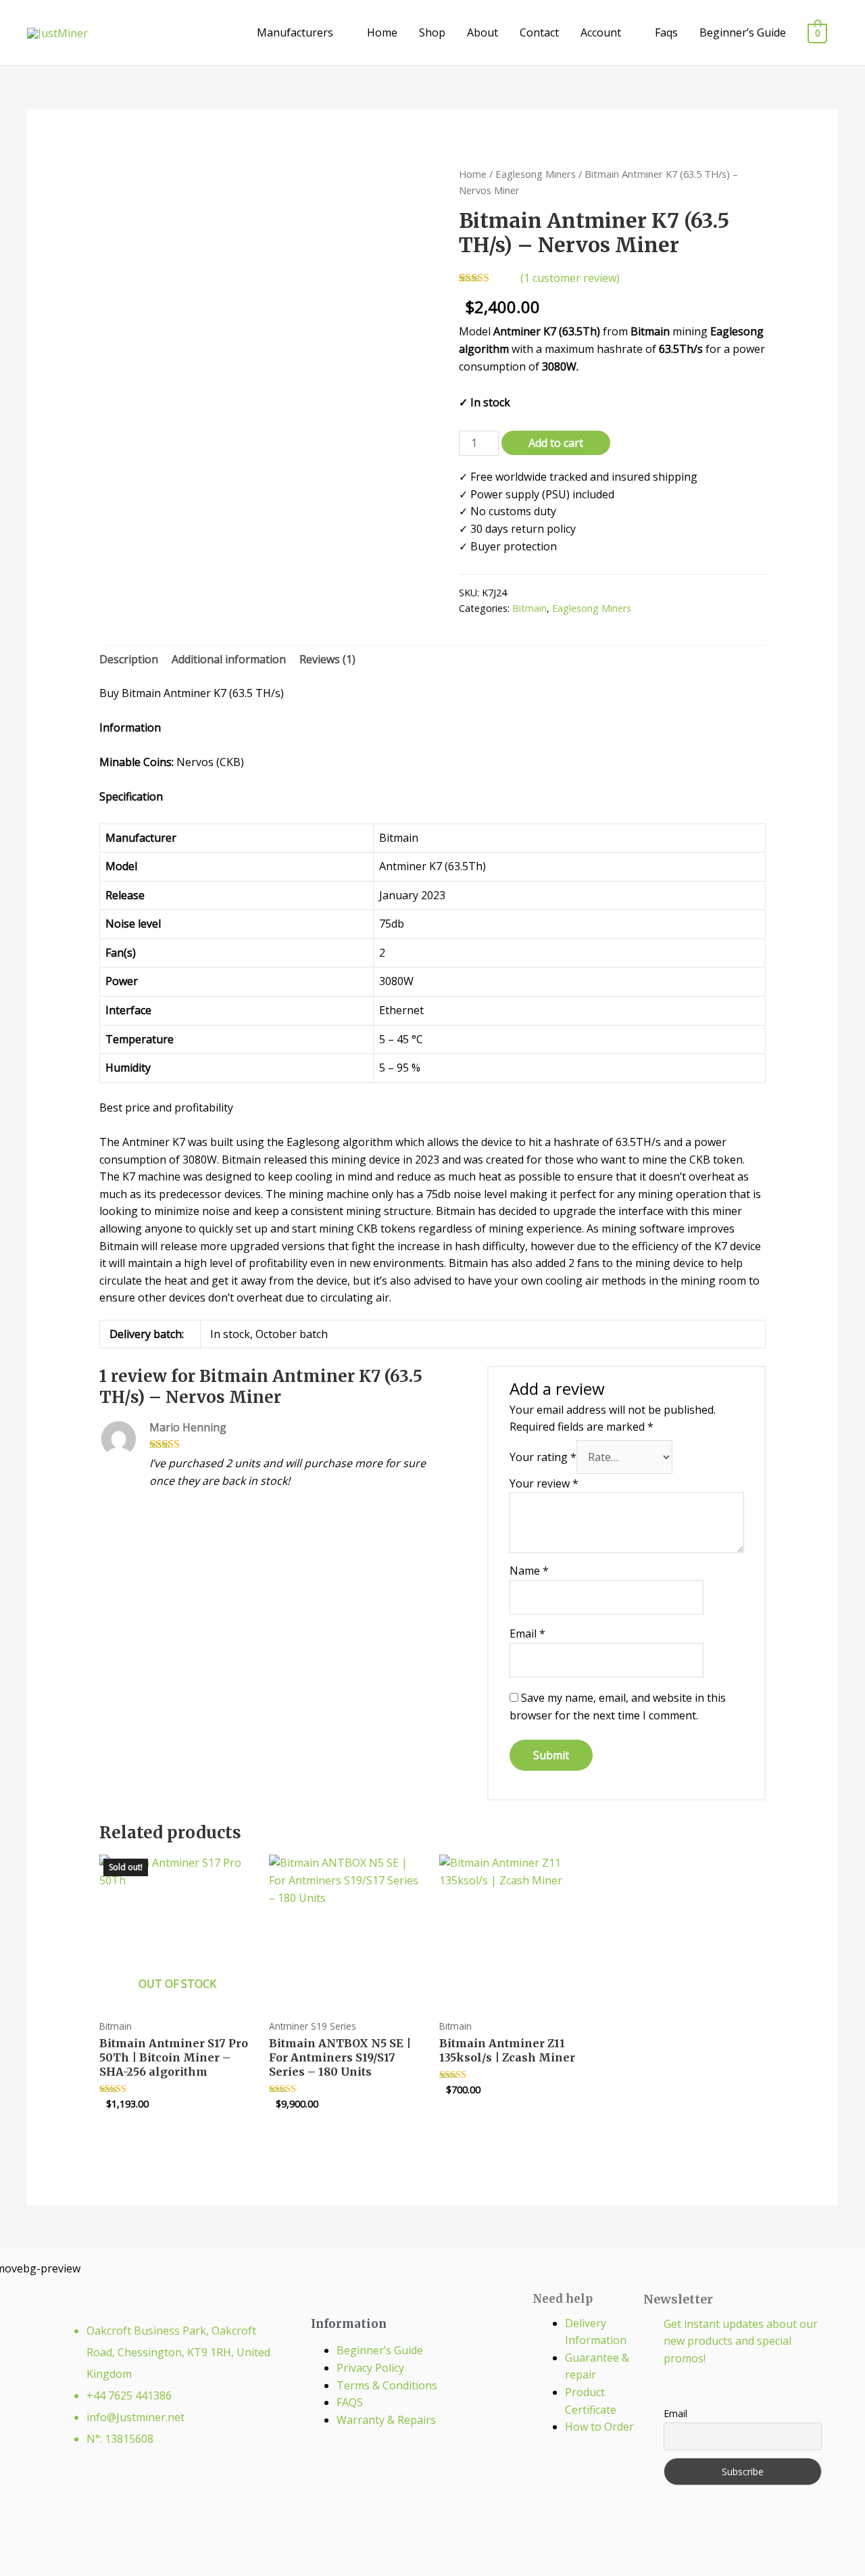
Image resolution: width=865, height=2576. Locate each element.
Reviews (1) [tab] (327, 659)
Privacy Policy (370, 2368)
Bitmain (529, 608)
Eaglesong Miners (536, 174)
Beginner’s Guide (743, 32)
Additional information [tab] (229, 659)
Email (527, 1633)
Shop (432, 32)
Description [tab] (129, 659)
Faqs (666, 32)
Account (601, 32)
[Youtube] (205, 2493)
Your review (544, 1483)
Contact (539, 32)
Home (382, 32)
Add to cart (556, 443)
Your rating (543, 1457)
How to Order (599, 2427)
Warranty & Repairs (386, 2420)
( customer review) (570, 278)
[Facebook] (119, 2493)
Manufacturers (295, 32)
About (483, 32)
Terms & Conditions (387, 2385)
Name (529, 1571)
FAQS (350, 2402)
